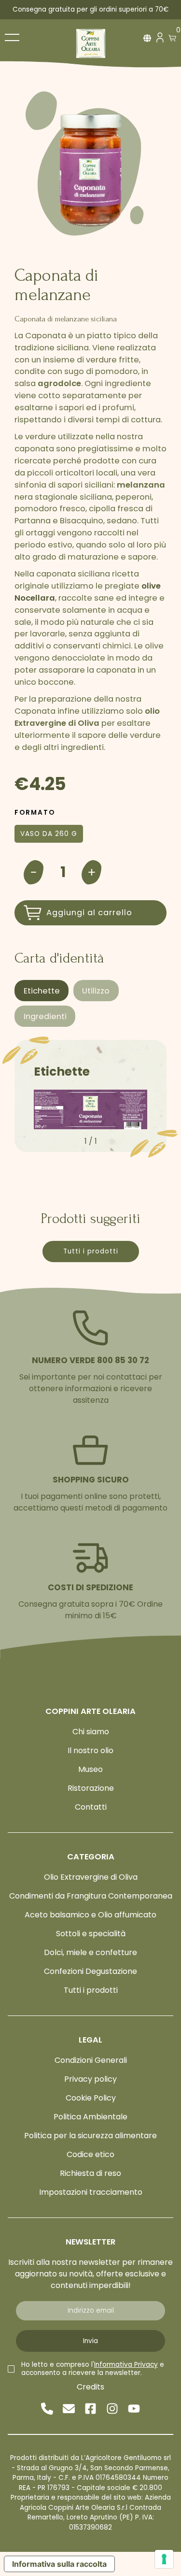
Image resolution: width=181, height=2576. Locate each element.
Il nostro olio (90, 1750)
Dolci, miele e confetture (90, 1952)
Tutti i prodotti (91, 1251)
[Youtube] (134, 2409)
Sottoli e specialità (91, 1934)
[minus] (34, 872)
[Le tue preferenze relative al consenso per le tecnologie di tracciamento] (164, 2559)
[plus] (92, 872)
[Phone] (47, 2409)
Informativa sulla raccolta (59, 2564)
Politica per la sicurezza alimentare (90, 2136)
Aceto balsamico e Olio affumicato (90, 1915)
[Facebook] (90, 2409)
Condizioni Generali (91, 2060)
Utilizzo (96, 991)
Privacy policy (90, 2079)
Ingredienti (45, 1016)
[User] (160, 40)
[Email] (69, 2409)
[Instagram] (112, 2409)
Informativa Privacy (126, 2365)
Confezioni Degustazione (90, 1971)
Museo (90, 1769)
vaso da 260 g (49, 834)
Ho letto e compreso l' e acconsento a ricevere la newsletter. (93, 2369)
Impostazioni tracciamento (91, 2192)
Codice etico (90, 2154)
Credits (90, 2387)
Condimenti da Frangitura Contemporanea (91, 1896)
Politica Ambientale (90, 2117)
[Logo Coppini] (91, 43)
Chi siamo (91, 1732)
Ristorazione (91, 1788)
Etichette (42, 991)
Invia (90, 2341)
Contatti (91, 1807)
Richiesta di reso (90, 2173)
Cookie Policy (91, 2098)
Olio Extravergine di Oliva (91, 1877)
